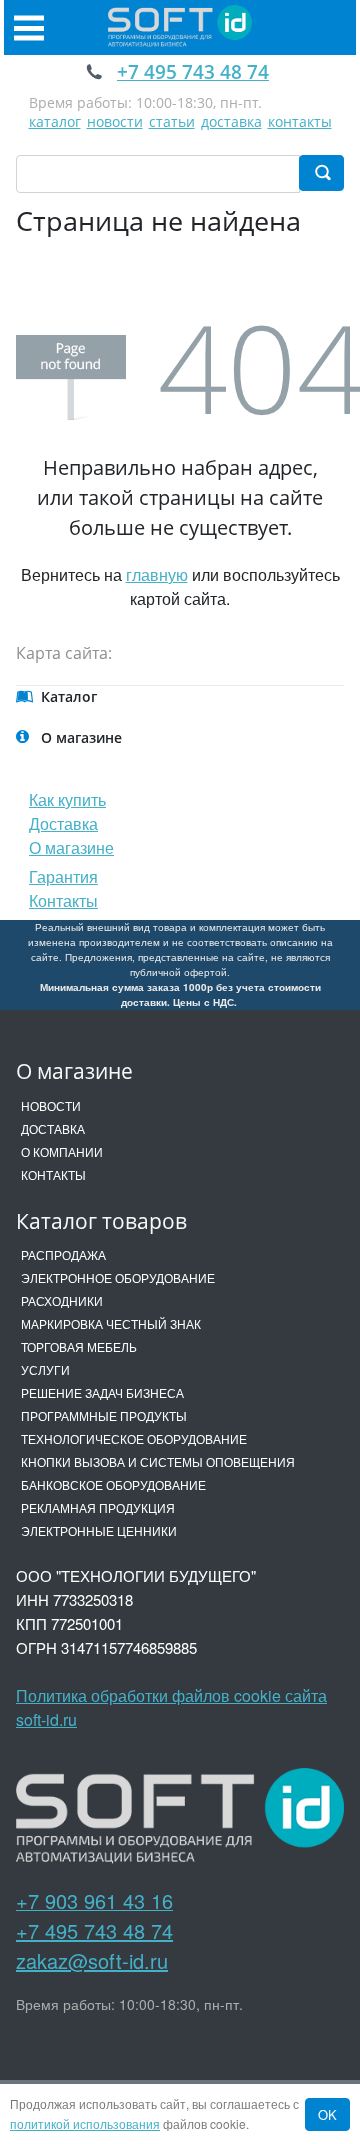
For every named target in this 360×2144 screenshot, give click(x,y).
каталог (55, 121)
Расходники (62, 1300)
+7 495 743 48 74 (94, 1930)
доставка (231, 121)
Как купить (67, 799)
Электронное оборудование (118, 1277)
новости (115, 121)
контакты (300, 121)
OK (327, 2114)
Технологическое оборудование (134, 1438)
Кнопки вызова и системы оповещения (158, 1461)
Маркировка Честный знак (111, 1323)
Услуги (45, 1369)
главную (157, 574)
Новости (51, 1105)
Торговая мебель (79, 1346)
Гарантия (63, 876)
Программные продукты (104, 1415)
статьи (172, 121)
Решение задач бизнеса (102, 1392)
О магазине (71, 847)
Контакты (63, 900)
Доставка (63, 823)
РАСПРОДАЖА (63, 1254)
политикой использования (85, 2123)
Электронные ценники (99, 1530)
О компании (62, 1151)
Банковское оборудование (113, 1484)
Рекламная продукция (98, 1507)
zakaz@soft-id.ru (92, 1960)
